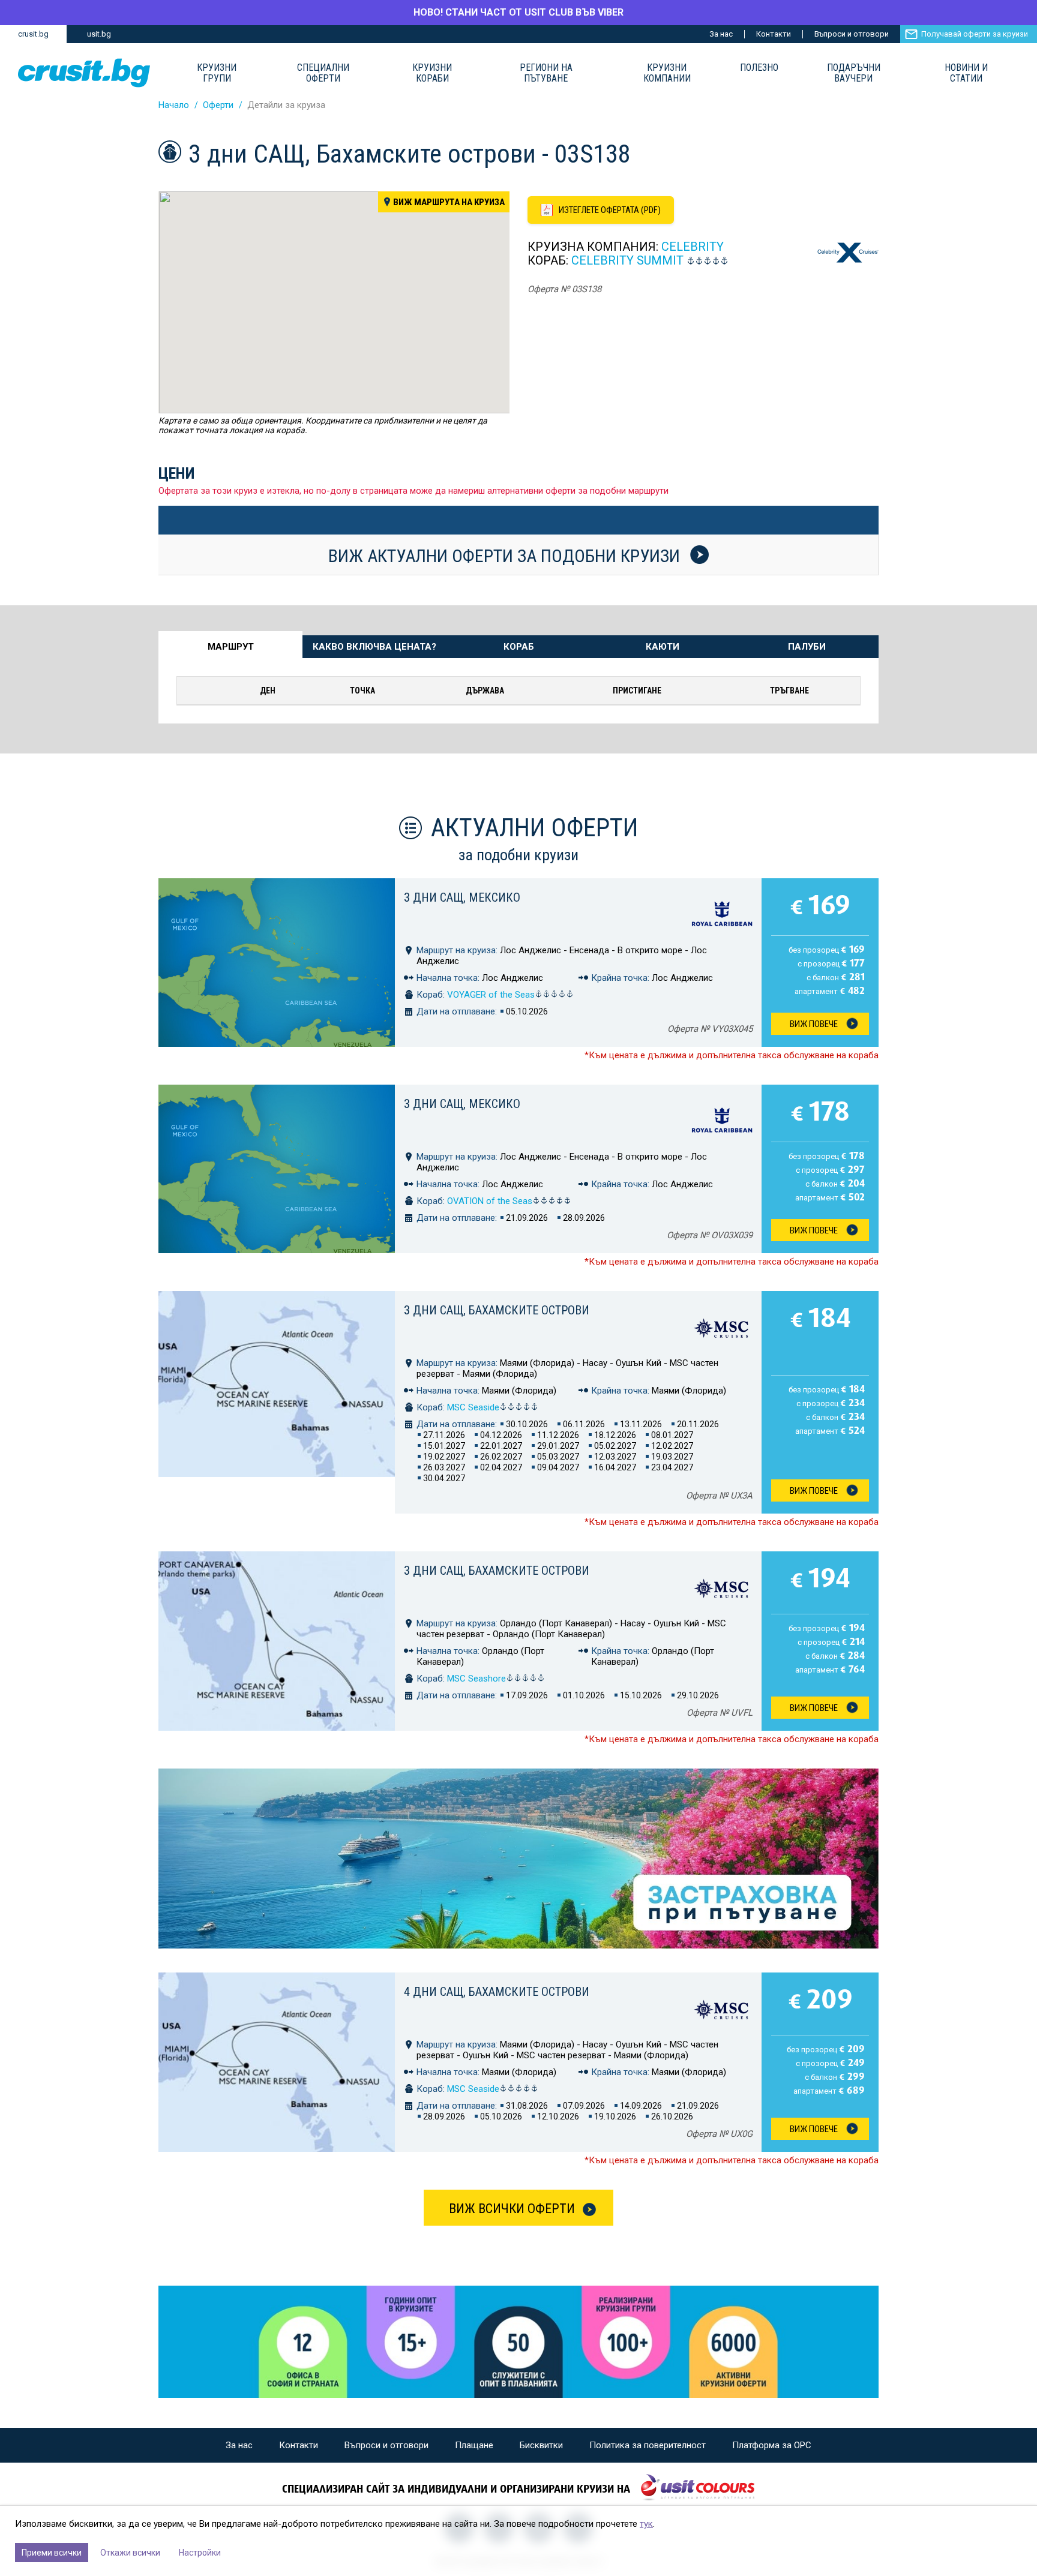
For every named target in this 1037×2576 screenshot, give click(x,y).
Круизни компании (667, 73)
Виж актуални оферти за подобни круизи (506, 556)
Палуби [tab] (807, 647)
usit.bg (99, 34)
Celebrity (693, 247)
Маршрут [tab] (231, 647)
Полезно (759, 68)
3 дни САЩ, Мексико (462, 897)
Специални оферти (323, 73)
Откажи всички (130, 2553)
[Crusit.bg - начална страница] (84, 73)
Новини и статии (966, 73)
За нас (721, 34)
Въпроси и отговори (852, 34)
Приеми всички (52, 2553)
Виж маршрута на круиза (449, 202)
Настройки (200, 2553)
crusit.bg (33, 34)
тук (646, 2524)
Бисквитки (541, 2445)
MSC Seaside (473, 1407)
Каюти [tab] (663, 647)
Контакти (774, 34)
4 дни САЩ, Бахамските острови (497, 1992)
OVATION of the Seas (490, 1201)
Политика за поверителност (648, 2445)
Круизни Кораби (432, 73)
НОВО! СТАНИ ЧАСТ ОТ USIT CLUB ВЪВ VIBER (518, 12)
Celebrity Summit (627, 260)
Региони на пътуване (546, 73)
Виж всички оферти (512, 2209)
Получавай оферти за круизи (975, 34)
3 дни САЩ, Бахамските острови (497, 1310)
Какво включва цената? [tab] (374, 647)
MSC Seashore (476, 1679)
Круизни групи (217, 73)
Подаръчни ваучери (854, 73)
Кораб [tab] (519, 647)
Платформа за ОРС (772, 2445)
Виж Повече (814, 1024)
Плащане (474, 2445)
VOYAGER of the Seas (491, 995)
